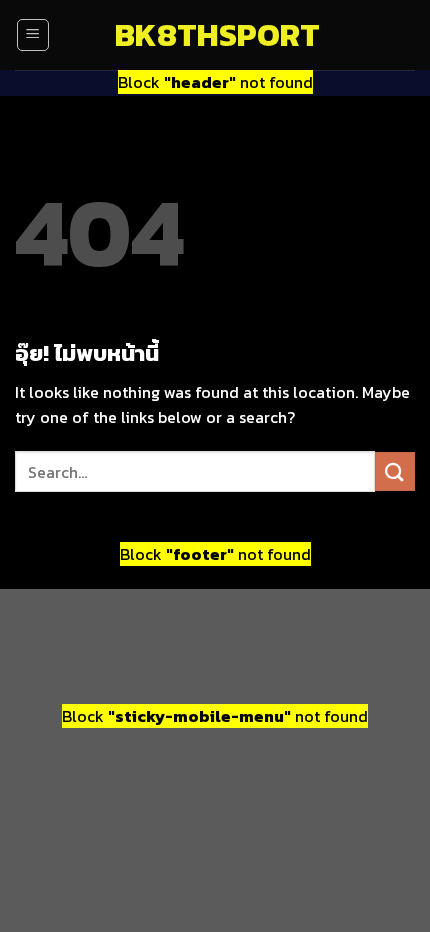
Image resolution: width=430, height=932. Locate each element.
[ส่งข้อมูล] (395, 471)
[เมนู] (33, 35)
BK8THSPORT (215, 35)
